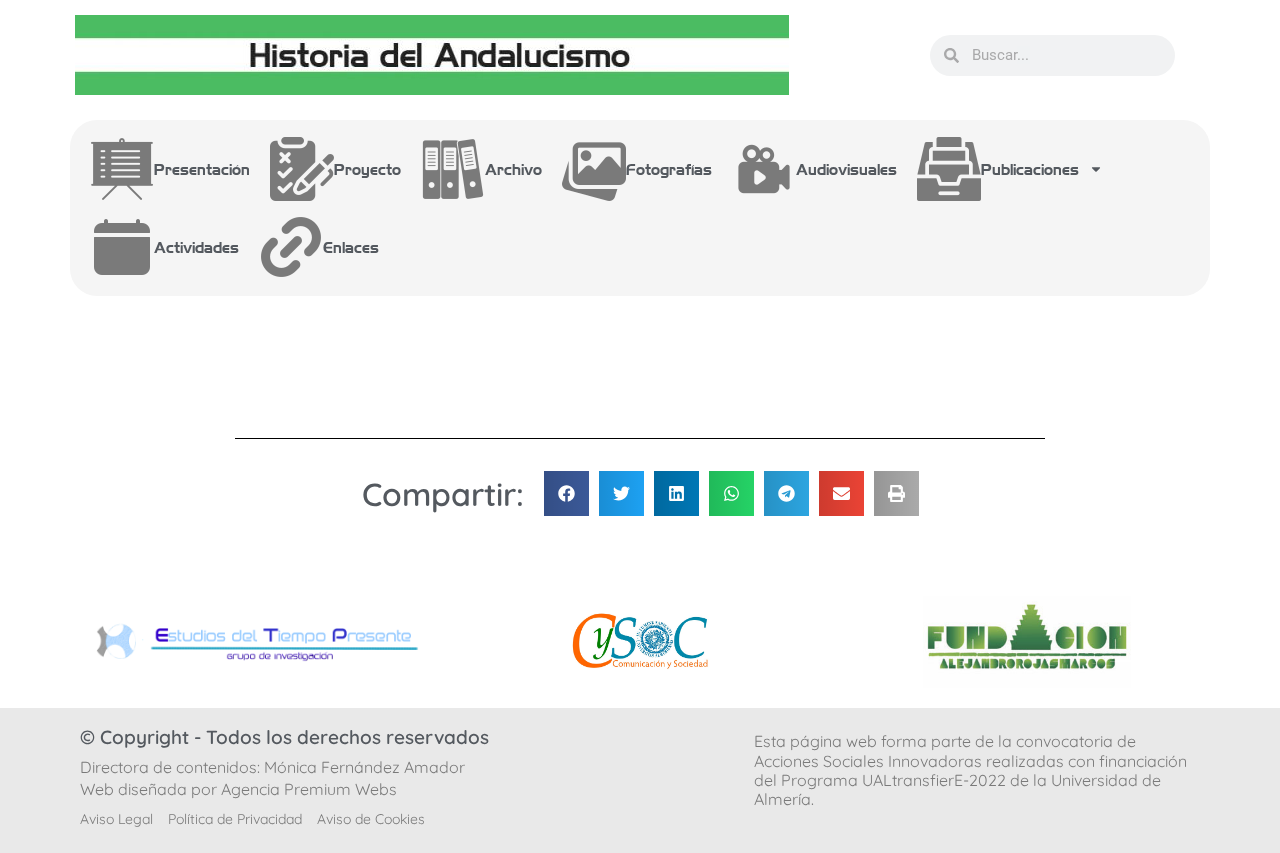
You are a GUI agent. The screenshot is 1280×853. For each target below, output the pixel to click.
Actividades (196, 247)
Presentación (202, 169)
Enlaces (351, 247)
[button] (566, 493)
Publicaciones (1030, 169)
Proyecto (367, 169)
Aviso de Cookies (371, 819)
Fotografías (669, 169)
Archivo (513, 169)
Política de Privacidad (235, 819)
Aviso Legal (116, 819)
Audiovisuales (846, 169)
